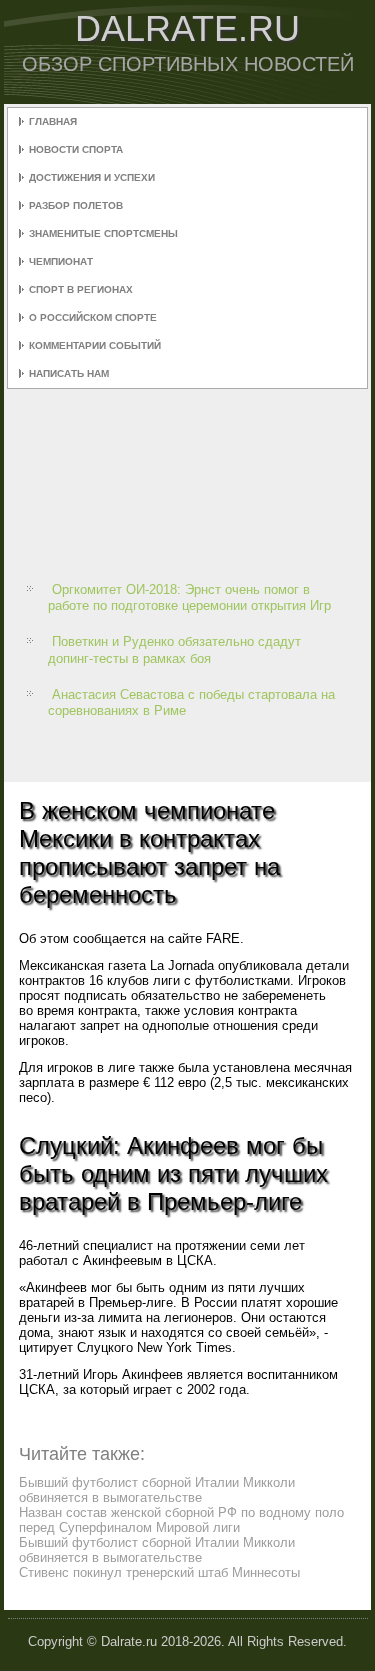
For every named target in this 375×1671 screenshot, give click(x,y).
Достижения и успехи (92, 177)
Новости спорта (76, 149)
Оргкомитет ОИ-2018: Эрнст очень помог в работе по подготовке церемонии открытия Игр (189, 597)
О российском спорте (93, 317)
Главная (53, 121)
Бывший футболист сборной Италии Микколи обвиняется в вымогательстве (157, 1490)
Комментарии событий (95, 345)
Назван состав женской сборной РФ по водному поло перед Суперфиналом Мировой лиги (181, 1520)
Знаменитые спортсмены (103, 233)
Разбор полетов (76, 205)
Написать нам (69, 373)
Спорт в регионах (81, 289)
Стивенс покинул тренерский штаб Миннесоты (159, 1572)
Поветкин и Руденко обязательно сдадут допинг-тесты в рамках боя (174, 649)
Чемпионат (61, 261)
